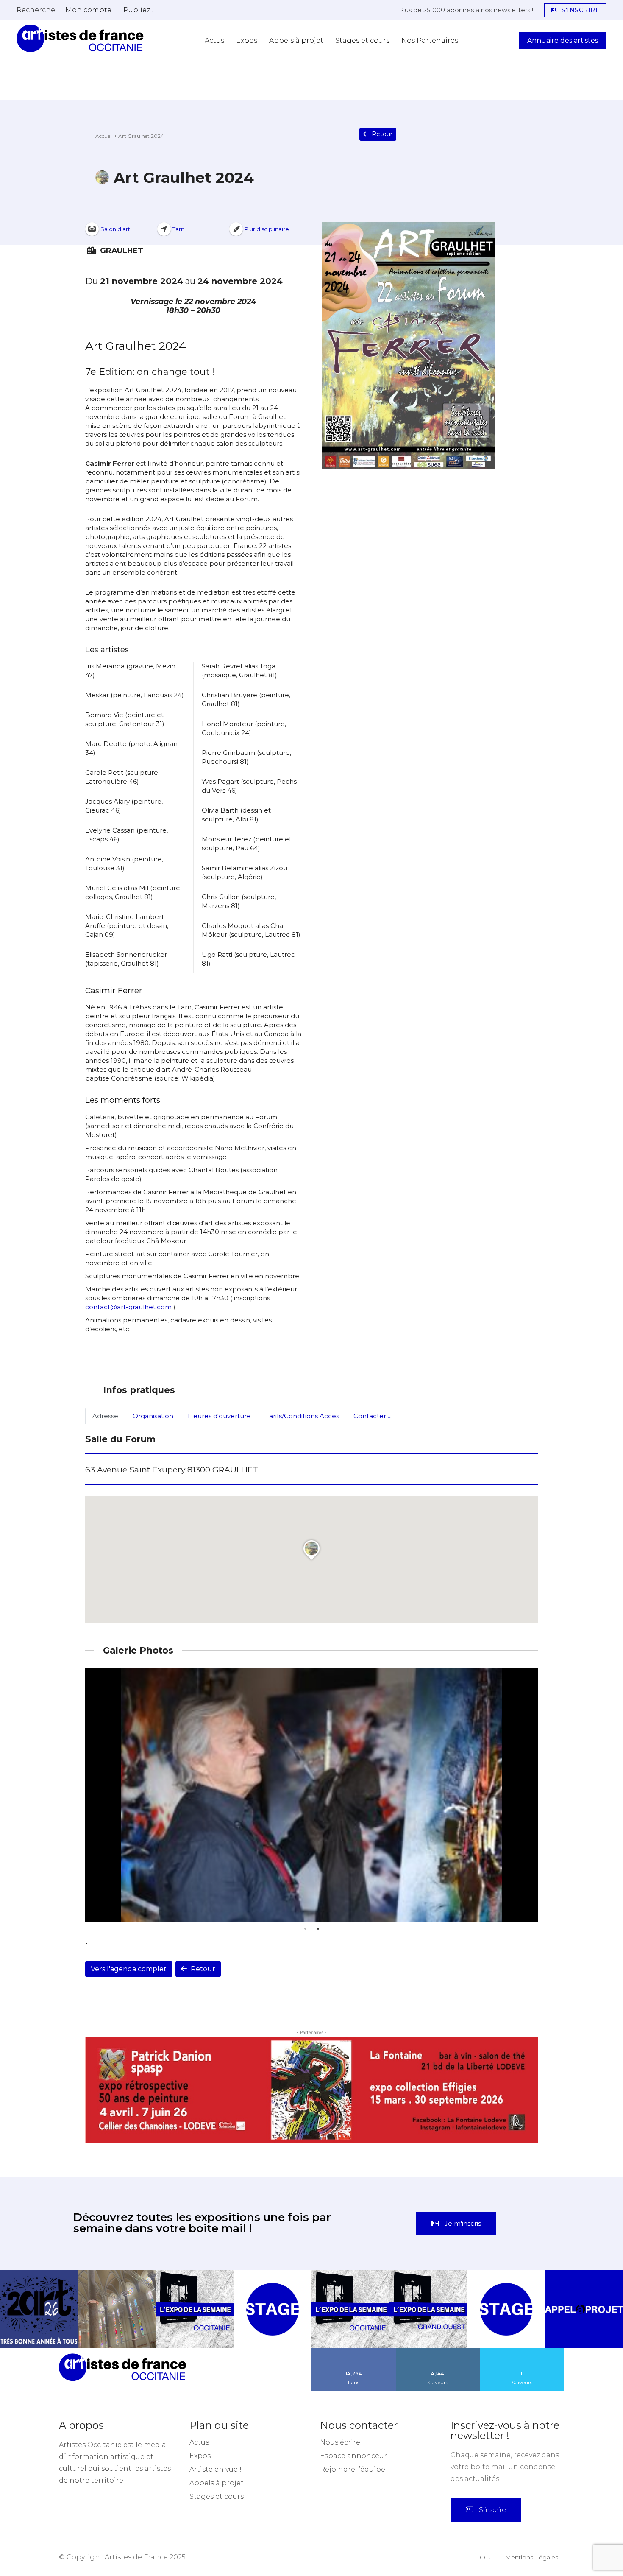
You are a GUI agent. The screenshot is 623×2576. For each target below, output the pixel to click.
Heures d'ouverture (219, 1416)
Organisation (153, 1416)
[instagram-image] (39, 2259)
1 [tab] (305, 1929)
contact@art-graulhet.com (128, 1307)
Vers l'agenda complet (129, 1969)
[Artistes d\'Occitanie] (80, 38)
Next (529, 1795)
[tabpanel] (311, 1795)
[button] (36, 10)
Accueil (104, 136)
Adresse (105, 1416)
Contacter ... (373, 1416)
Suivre (438, 2301)
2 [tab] (318, 1929)
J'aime (354, 2301)
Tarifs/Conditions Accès (302, 1416)
